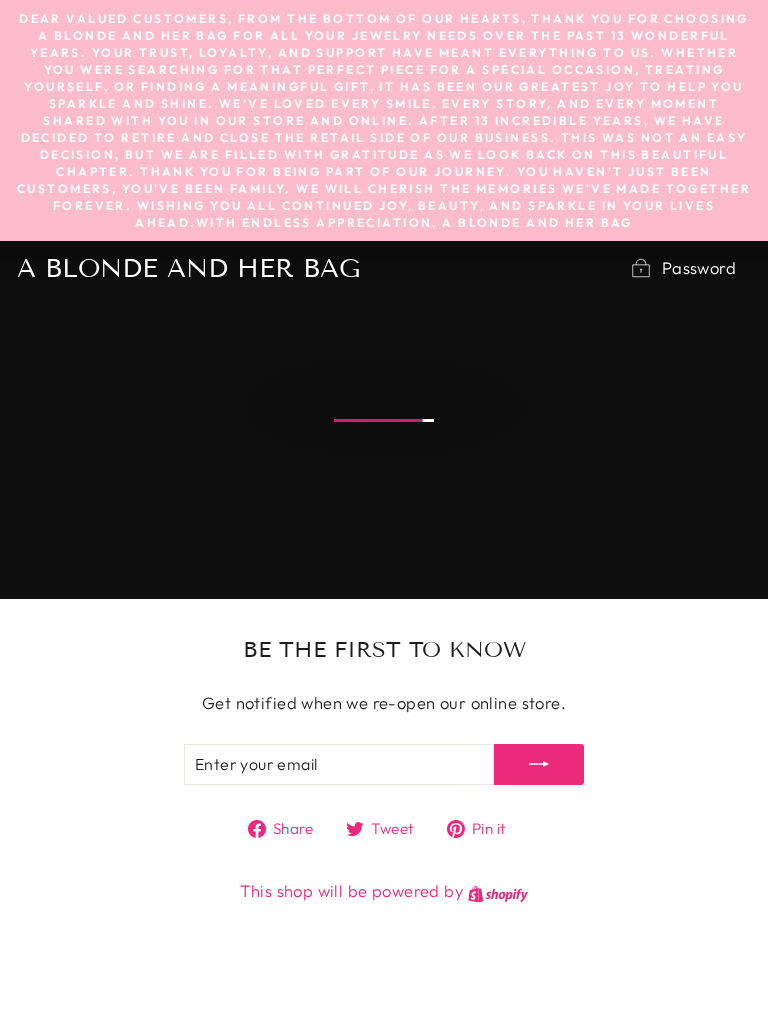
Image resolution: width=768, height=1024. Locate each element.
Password (699, 267)
